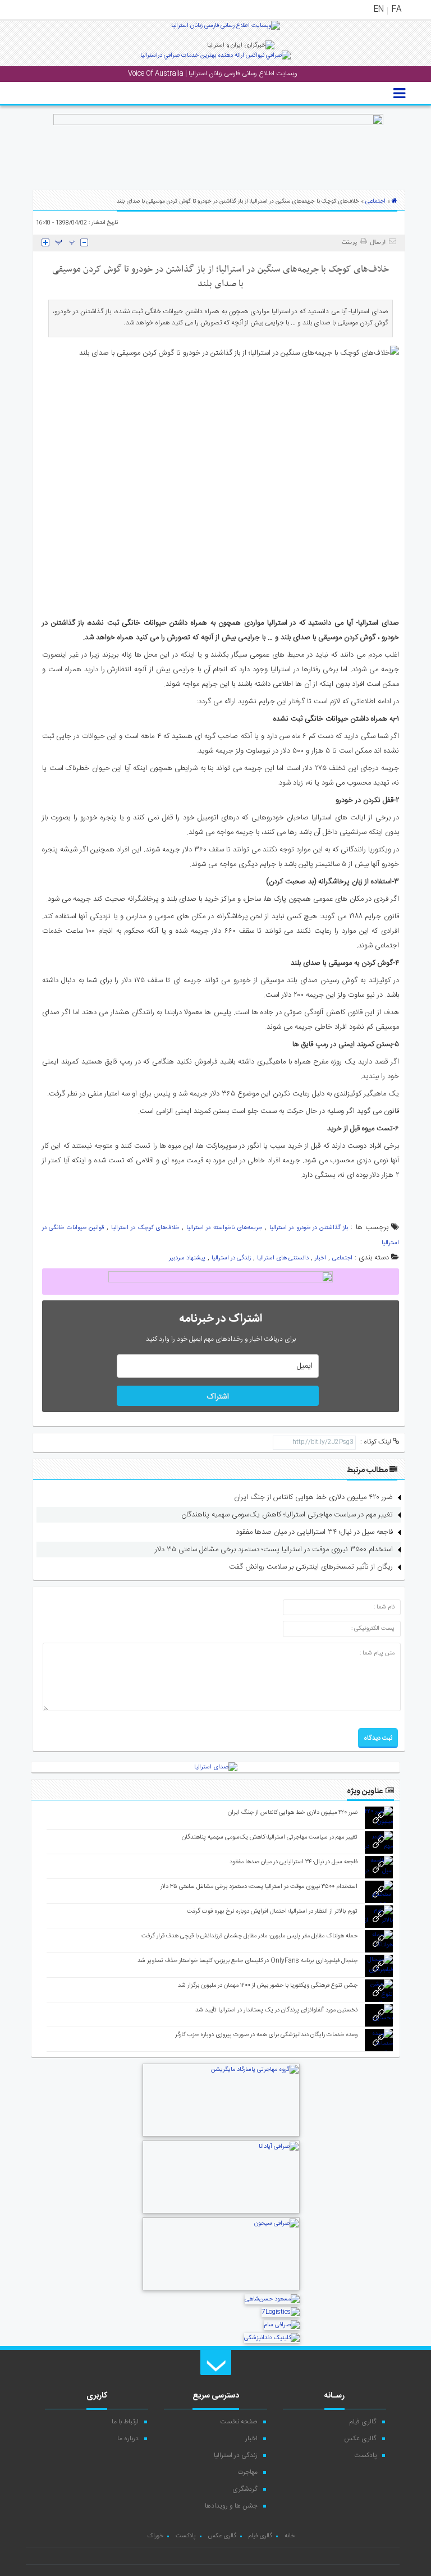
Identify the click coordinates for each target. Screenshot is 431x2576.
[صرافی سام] (282, 2325)
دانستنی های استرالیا (283, 1258)
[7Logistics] (281, 2312)
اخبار (320, 1258)
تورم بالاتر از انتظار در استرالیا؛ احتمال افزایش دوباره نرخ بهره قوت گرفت (272, 1912)
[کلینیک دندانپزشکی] (272, 2338)
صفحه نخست (239, 2422)
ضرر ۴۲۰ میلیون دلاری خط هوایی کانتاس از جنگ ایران (313, 1497)
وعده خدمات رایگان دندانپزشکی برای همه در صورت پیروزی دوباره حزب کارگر (266, 2035)
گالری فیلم (363, 2422)
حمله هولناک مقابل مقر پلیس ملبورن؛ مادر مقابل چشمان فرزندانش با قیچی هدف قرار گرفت (249, 1936)
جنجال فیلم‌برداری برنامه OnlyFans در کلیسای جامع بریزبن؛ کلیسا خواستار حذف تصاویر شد (247, 1961)
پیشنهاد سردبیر (187, 1258)
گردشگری (245, 2489)
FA (396, 10)
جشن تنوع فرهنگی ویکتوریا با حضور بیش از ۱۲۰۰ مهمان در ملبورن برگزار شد (268, 1986)
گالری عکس (360, 2439)
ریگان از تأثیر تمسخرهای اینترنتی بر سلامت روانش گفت (311, 1567)
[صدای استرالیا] (226, 30)
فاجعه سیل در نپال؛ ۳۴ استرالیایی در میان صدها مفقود (314, 1532)
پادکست (365, 2455)
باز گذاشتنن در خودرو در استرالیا (309, 1228)
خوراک (155, 2536)
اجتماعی (375, 201)
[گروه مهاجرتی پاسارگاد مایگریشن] (221, 2135)
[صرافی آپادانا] (221, 2212)
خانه (290, 2536)
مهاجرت (247, 2472)
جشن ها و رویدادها (231, 2506)
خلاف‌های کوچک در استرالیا (145, 1228)
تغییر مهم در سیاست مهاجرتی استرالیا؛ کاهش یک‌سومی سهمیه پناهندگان (287, 1515)
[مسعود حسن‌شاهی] (272, 2299)
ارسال (378, 242)
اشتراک (218, 1397)
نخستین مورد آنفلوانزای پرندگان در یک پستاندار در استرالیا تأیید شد (276, 2010)
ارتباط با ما (125, 2422)
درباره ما (128, 2439)
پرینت (351, 242)
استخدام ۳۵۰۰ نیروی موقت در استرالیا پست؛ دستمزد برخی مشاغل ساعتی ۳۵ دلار (274, 1550)
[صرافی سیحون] (221, 2289)
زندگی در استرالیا (231, 1258)
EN (379, 10)
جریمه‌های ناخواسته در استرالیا (224, 1228)
